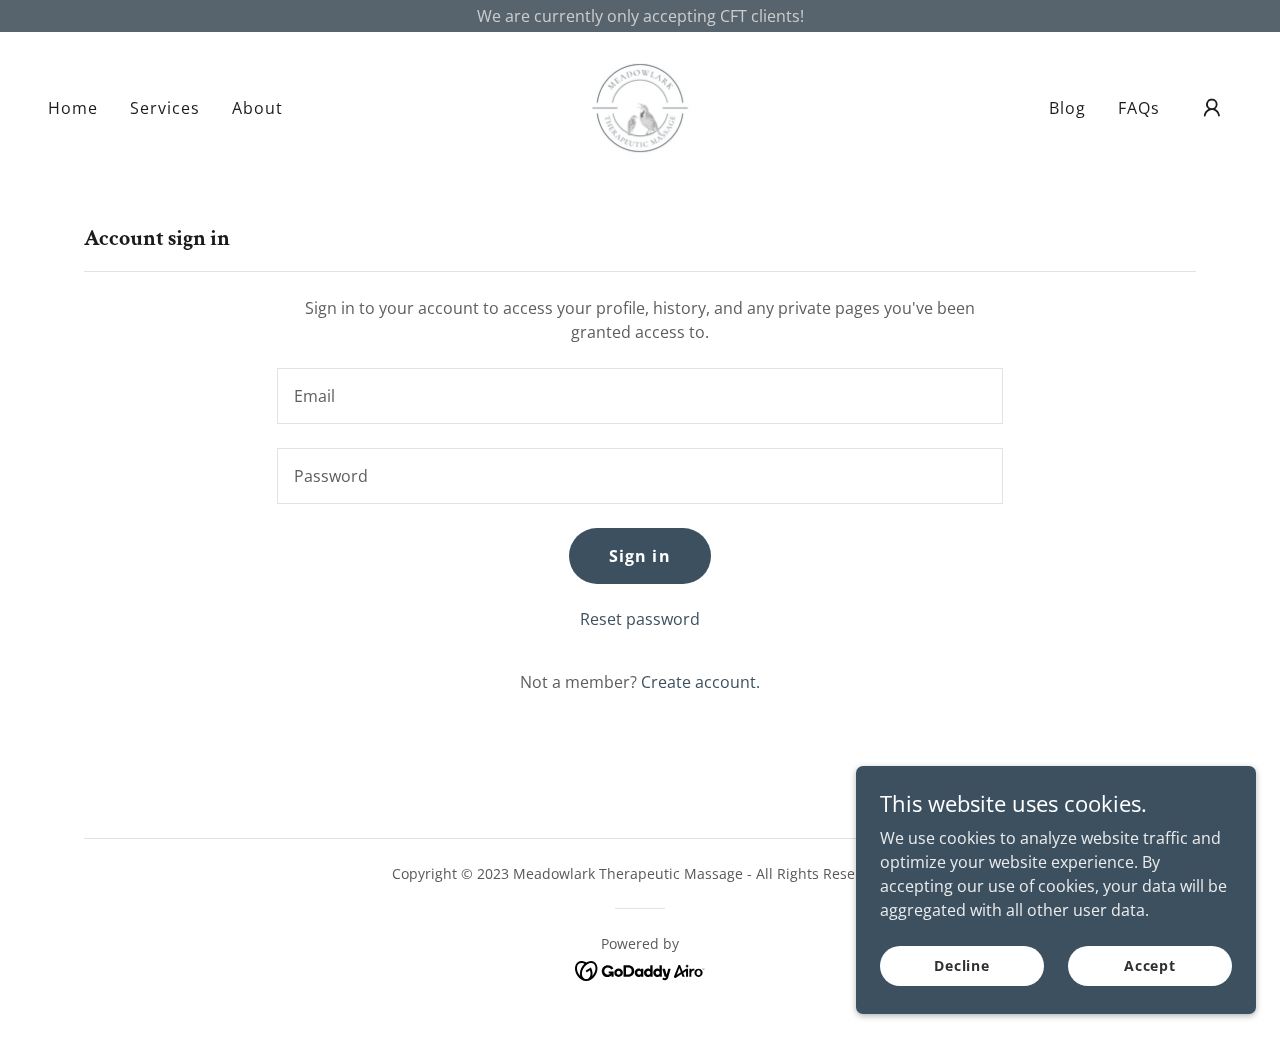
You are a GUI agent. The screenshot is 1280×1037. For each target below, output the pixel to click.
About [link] (257, 108)
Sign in (639, 556)
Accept (1150, 965)
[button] (1212, 108)
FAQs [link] (1139, 108)
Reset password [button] (640, 619)
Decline (962, 965)
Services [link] (165, 108)
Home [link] (73, 108)
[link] (640, 106)
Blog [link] (1067, 108)
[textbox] (639, 396)
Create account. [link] (700, 682)
